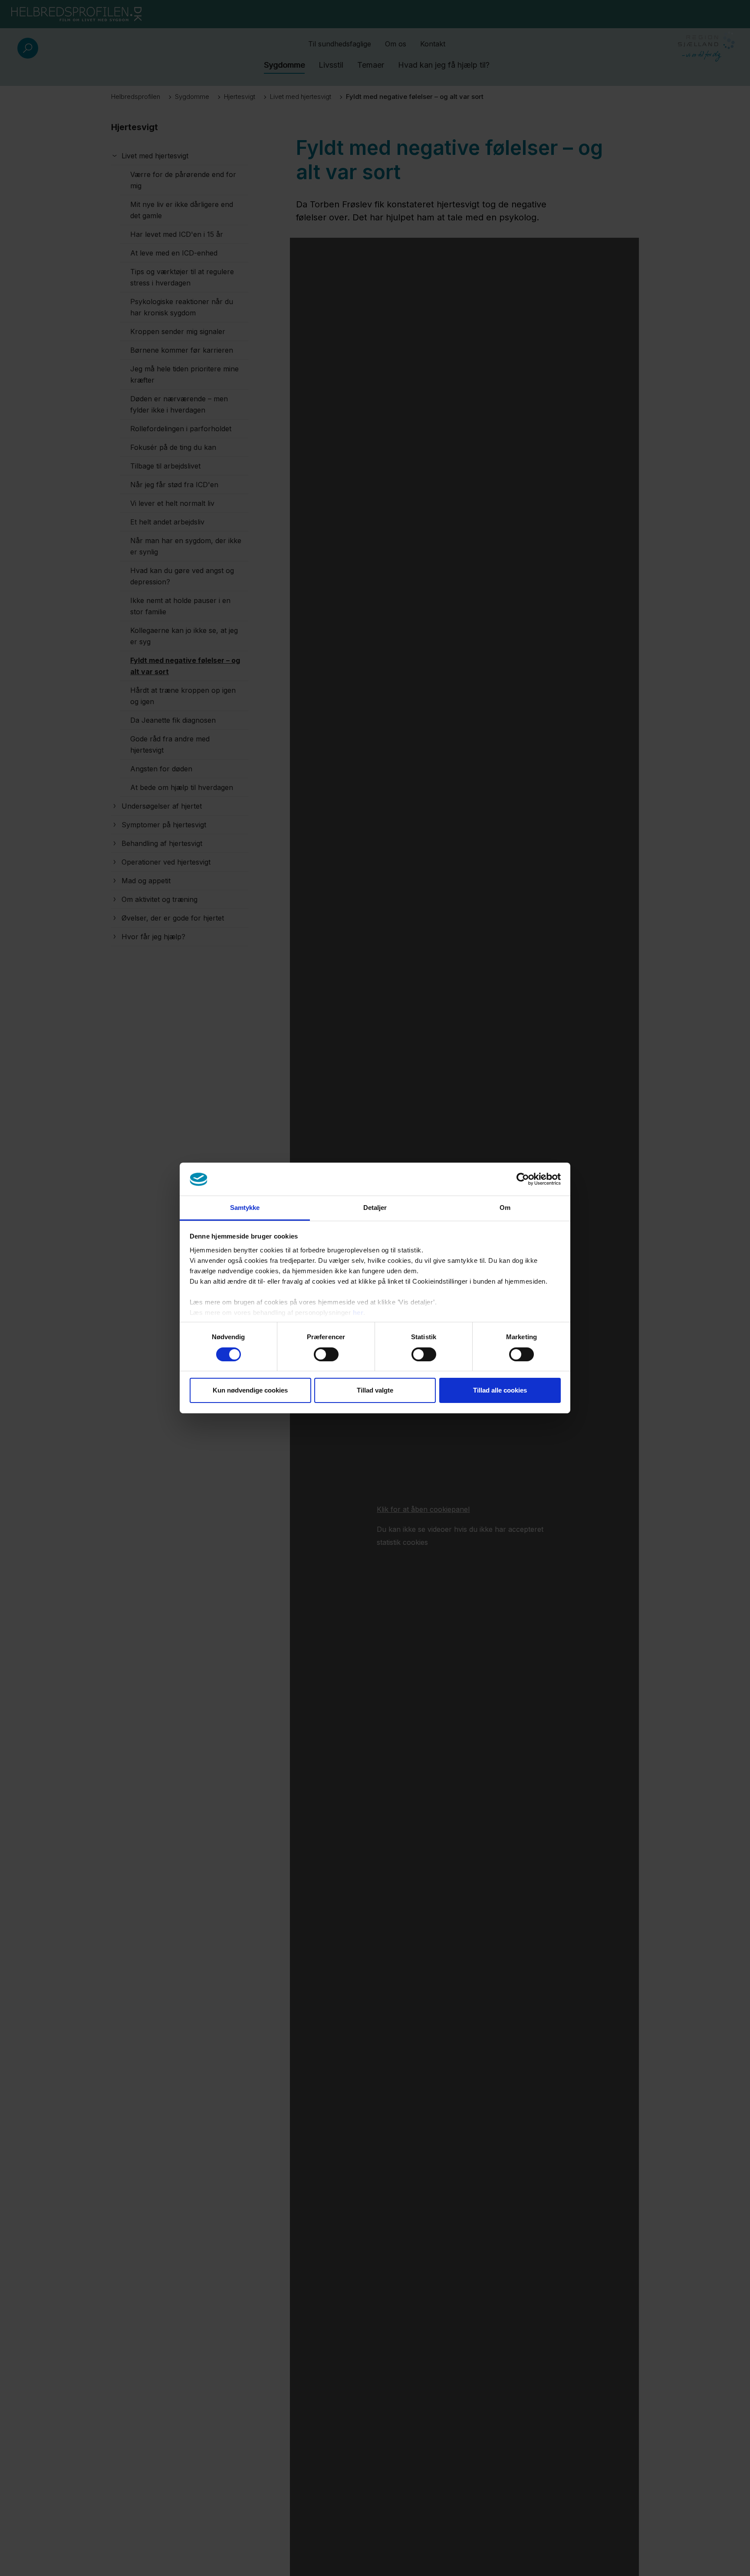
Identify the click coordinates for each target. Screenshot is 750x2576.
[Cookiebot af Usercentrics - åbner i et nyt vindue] (523, 1179)
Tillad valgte (375, 1391)
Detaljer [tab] (375, 1208)
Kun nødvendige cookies (250, 1391)
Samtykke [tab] (245, 1208)
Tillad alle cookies (500, 1391)
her (358, 1313)
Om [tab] (505, 1208)
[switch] (326, 1354)
